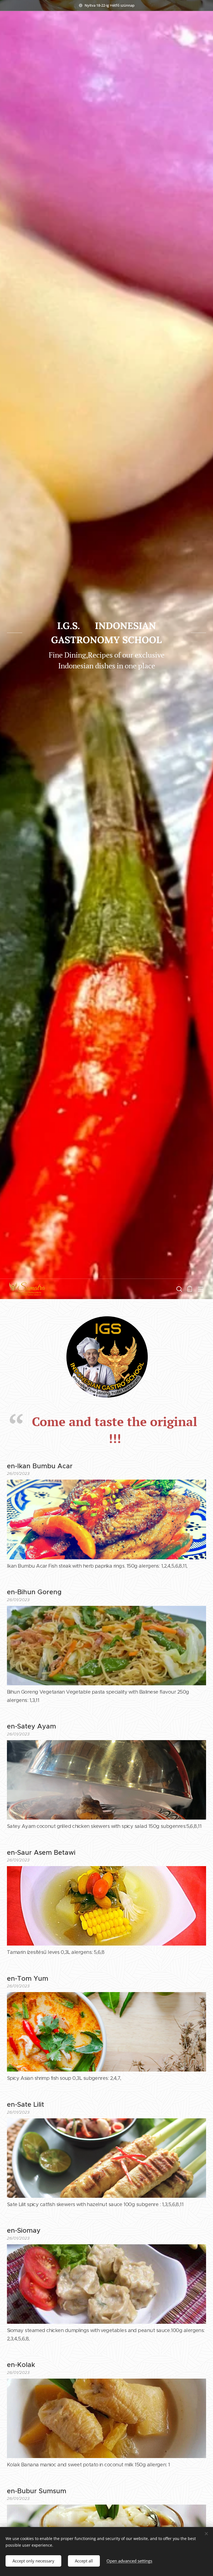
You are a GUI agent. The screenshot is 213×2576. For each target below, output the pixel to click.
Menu (201, 1289)
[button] (179, 1289)
